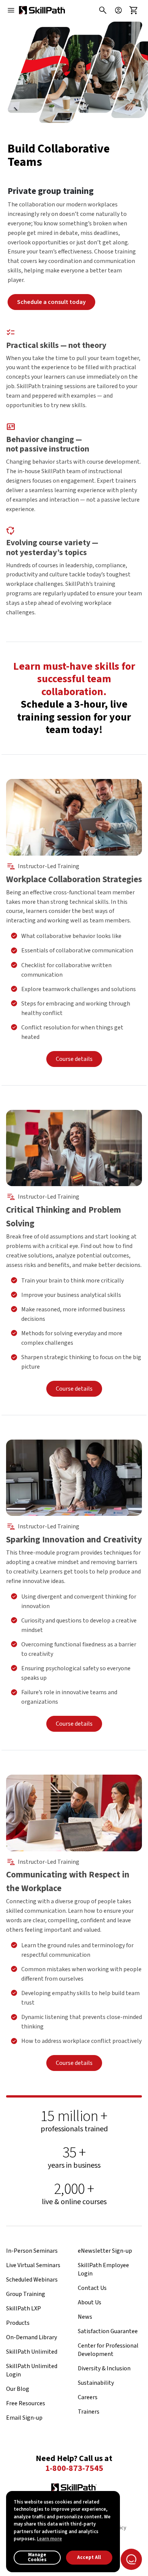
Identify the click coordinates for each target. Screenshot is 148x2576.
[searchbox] (101, 10)
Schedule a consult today (51, 302)
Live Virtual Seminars (33, 2265)
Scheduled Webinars (32, 2280)
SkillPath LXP (24, 2308)
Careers (88, 2397)
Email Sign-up (24, 2418)
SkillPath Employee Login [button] (103, 2269)
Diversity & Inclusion (104, 2368)
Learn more (49, 2539)
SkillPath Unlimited (32, 2352)
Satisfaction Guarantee (108, 2331)
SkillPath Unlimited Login (32, 2370)
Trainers (89, 2412)
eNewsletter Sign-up (105, 2251)
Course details (74, 1059)
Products (18, 2323)
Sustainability (96, 2383)
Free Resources (26, 2403)
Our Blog (18, 2389)
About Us (90, 2302)
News (85, 2317)
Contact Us (92, 2288)
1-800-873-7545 (74, 2469)
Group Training (26, 2294)
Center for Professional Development (108, 2350)
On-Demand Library (31, 2337)
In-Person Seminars (32, 2251)
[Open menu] (11, 10)
